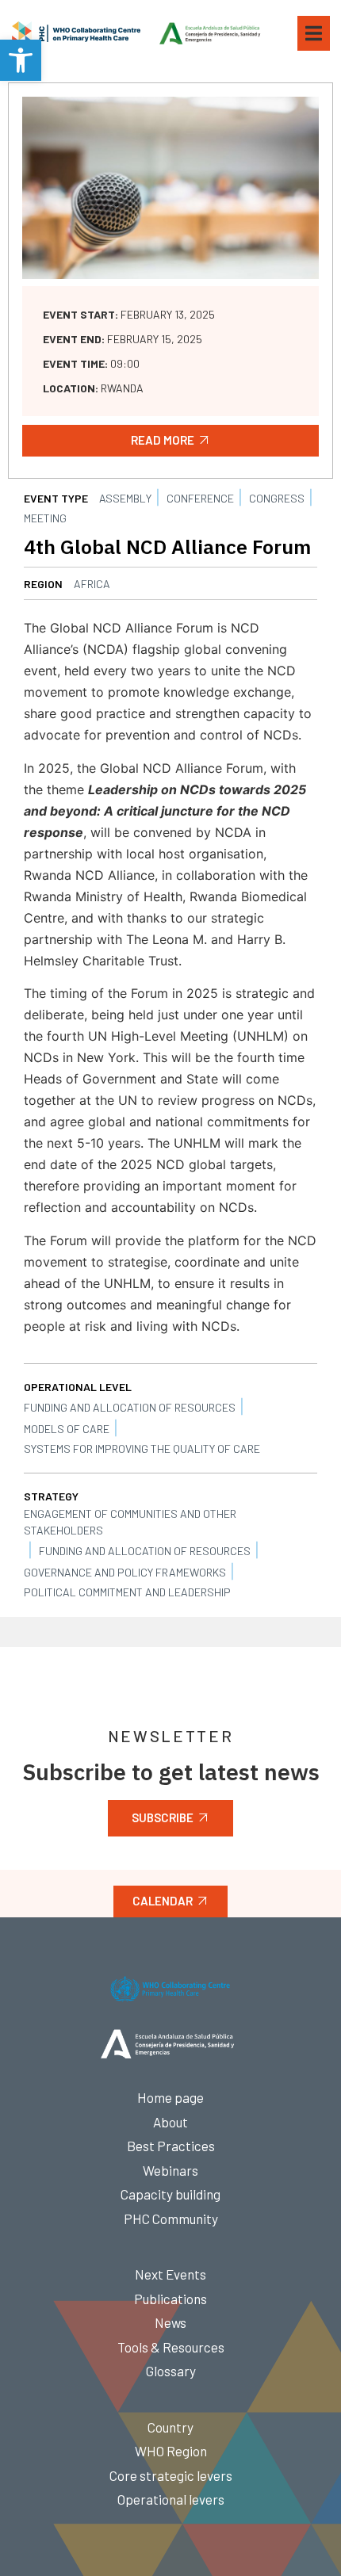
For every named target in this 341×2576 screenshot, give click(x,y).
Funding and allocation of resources (130, 1407)
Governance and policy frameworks (125, 1572)
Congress (277, 498)
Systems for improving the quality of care (142, 1449)
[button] (21, 60)
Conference (200, 498)
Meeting (45, 518)
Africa (92, 584)
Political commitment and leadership (127, 1592)
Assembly (125, 498)
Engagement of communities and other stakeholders (130, 1522)
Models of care (67, 1429)
